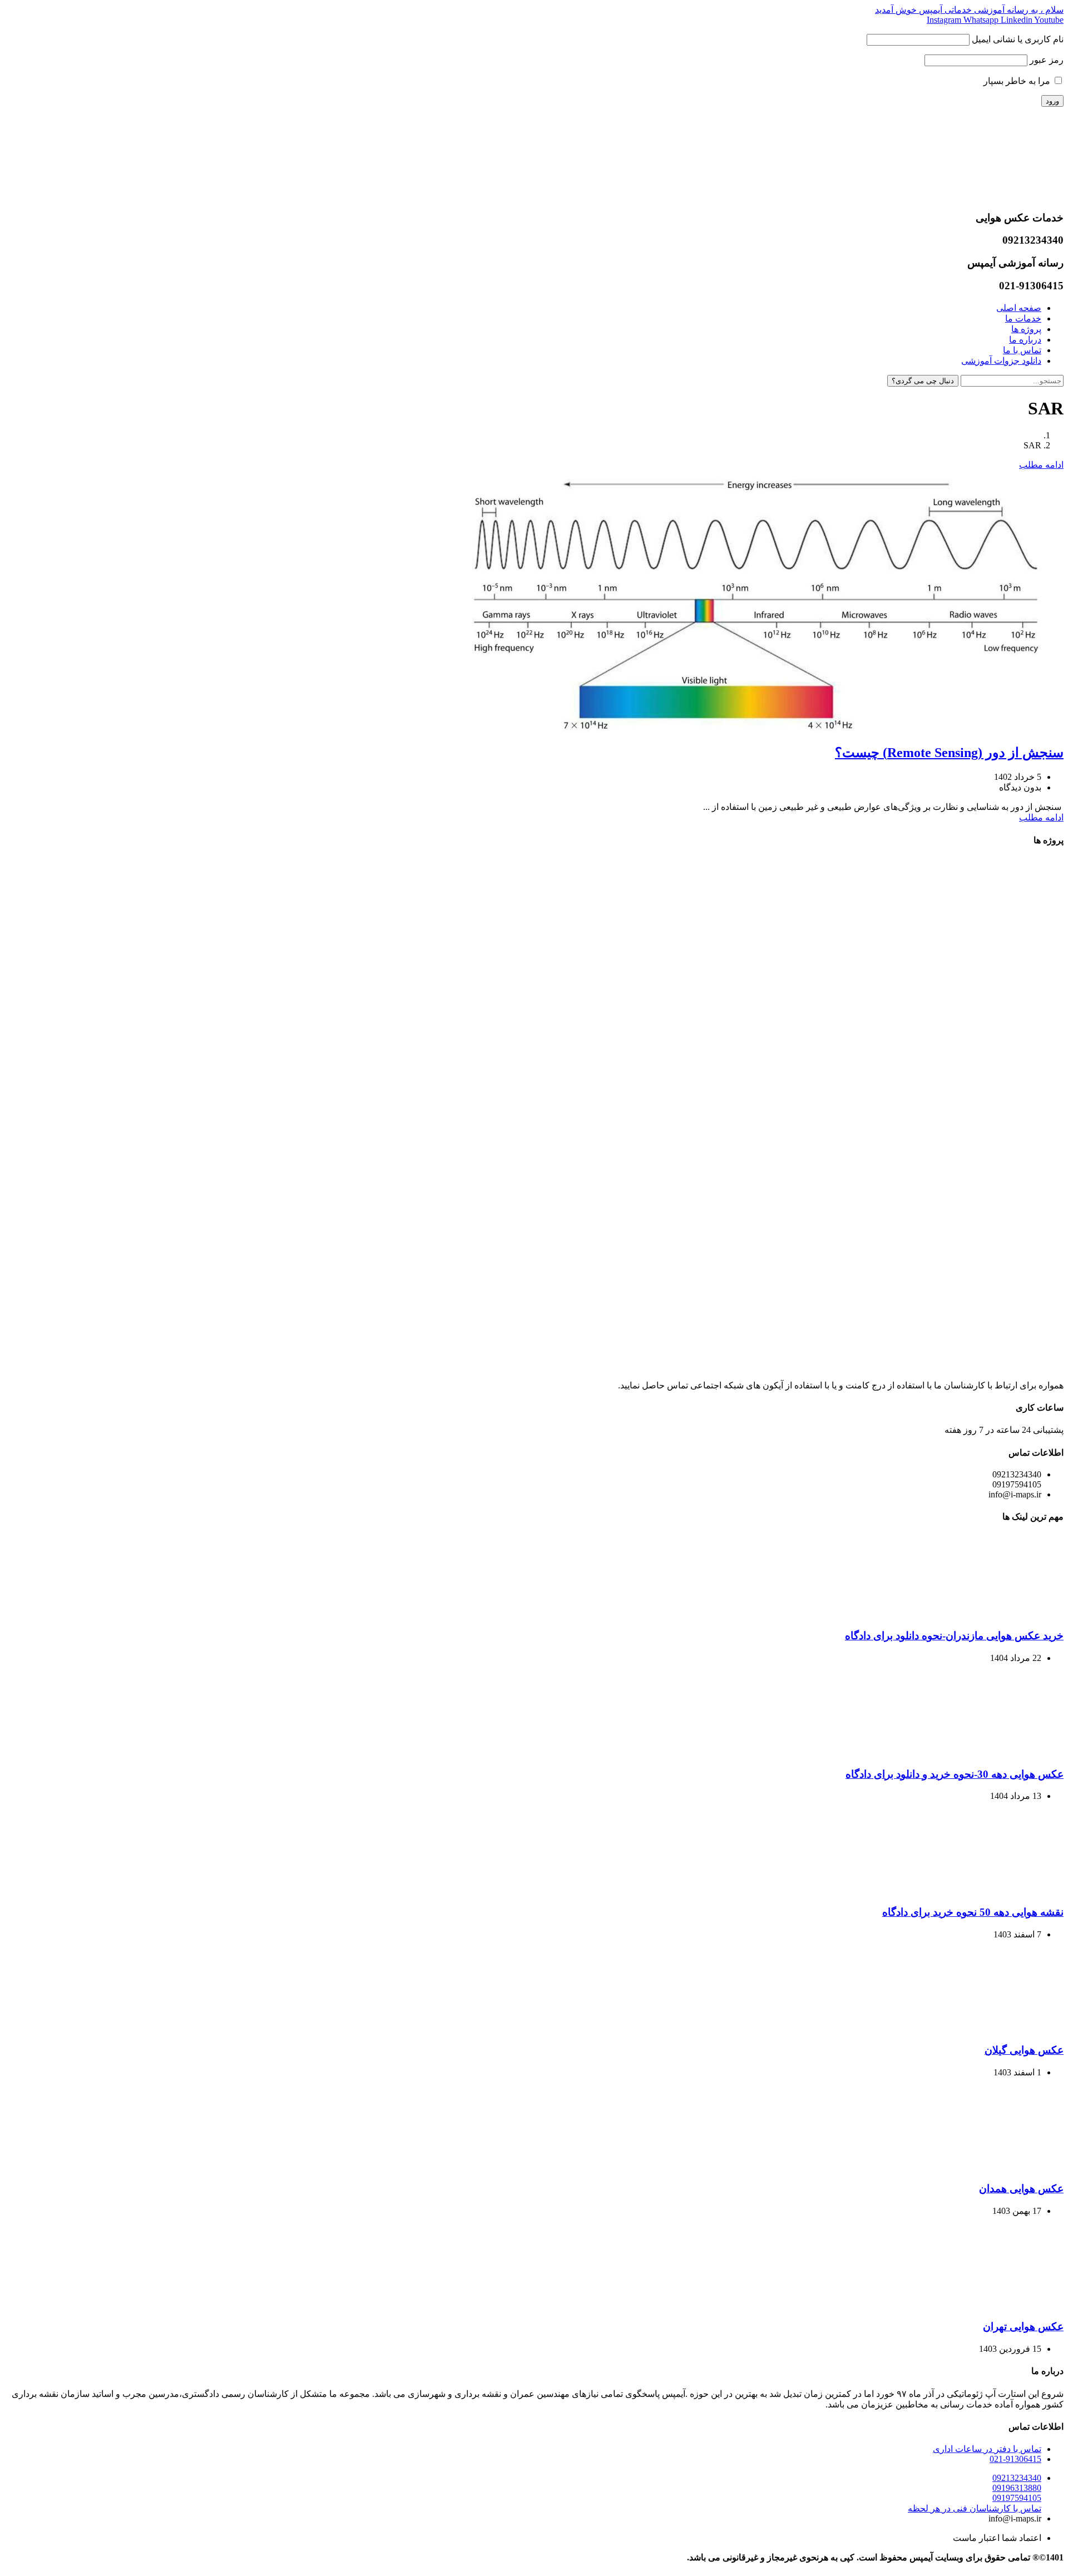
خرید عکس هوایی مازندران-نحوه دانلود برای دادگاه (954, 1636)
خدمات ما (1023, 318)
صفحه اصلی (1019, 308)
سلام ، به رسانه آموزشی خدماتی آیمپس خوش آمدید (969, 10)
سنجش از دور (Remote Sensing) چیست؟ (949, 753)
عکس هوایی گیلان (1024, 2050)
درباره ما (1025, 340)
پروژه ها (1026, 329)
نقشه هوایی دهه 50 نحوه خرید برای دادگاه (973, 1912)
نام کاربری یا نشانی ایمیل (1018, 39)
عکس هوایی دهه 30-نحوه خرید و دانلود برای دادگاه (955, 1774)
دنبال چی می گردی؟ (923, 381)
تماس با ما (1022, 350)
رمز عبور (1047, 60)
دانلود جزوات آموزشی (1001, 361)
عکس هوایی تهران (1023, 2327)
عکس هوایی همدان (1021, 2189)
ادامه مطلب (1041, 465)
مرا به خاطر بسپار (1018, 81)
